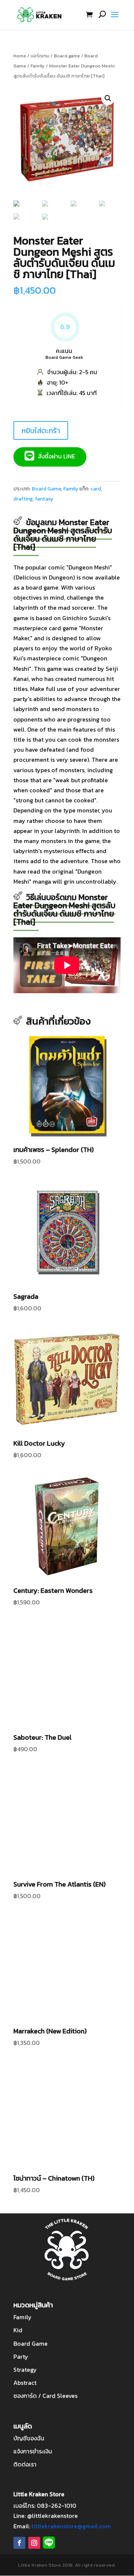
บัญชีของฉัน (29, 2438)
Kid (18, 2330)
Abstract (25, 2383)
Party (21, 2356)
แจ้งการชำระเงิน (33, 2451)
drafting (23, 499)
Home (20, 56)
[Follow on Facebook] (19, 2543)
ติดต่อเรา (25, 2464)
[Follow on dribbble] (49, 2543)
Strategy (25, 2370)
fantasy (44, 499)
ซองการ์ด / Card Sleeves (45, 2396)
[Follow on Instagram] (34, 2543)
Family (38, 66)
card (96, 489)
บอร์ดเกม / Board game (55, 56)
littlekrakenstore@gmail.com (71, 2526)
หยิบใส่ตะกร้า (41, 430)
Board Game (46, 489)
